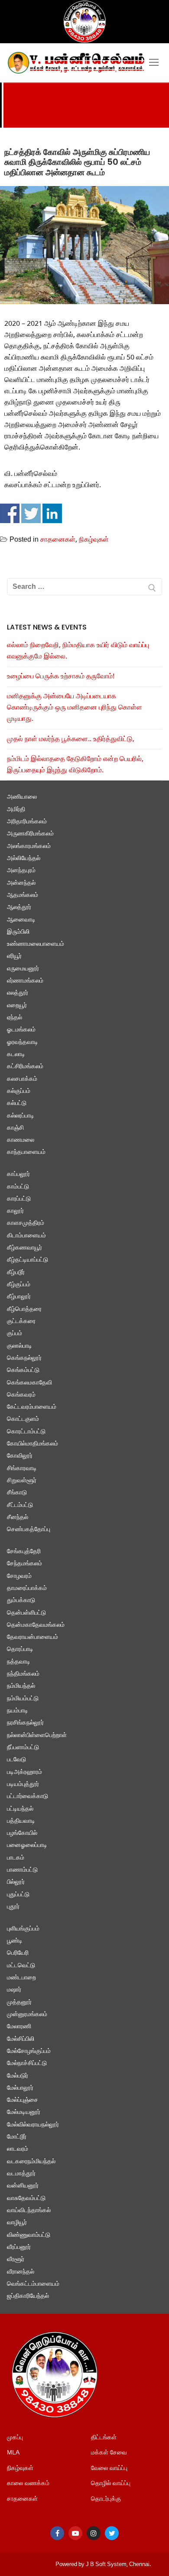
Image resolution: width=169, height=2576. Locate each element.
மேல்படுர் (18, 2076)
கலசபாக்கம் (22, 1079)
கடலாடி (16, 1055)
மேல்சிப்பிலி (21, 2039)
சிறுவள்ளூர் (22, 1481)
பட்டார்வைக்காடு (28, 1797)
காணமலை (21, 1140)
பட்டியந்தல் (20, 1809)
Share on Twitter (31, 513)
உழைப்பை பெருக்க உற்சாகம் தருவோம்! (61, 677)
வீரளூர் (16, 2260)
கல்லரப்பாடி (21, 1116)
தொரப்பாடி (20, 1649)
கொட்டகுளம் (23, 1419)
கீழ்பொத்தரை (24, 1309)
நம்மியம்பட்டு (23, 1699)
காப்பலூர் (18, 1174)
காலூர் (15, 1211)
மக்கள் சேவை (109, 2453)
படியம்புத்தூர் (23, 1784)
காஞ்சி (15, 1128)
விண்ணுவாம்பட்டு (29, 2235)
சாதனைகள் (58, 540)
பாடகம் (16, 1858)
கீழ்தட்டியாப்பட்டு (28, 1260)
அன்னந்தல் (21, 883)
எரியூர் (14, 956)
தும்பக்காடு (21, 1601)
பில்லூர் (16, 1882)
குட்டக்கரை (21, 1322)
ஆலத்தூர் (19, 907)
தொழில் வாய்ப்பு (111, 2484)
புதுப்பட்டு (18, 1895)
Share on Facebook (10, 513)
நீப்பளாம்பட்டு (23, 1748)
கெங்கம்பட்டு (23, 1370)
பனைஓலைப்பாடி (27, 1845)
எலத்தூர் (18, 993)
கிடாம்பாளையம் (26, 1236)
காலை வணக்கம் (28, 2484)
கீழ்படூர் (16, 1273)
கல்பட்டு (17, 1103)
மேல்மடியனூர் (24, 2112)
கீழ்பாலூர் (19, 1297)
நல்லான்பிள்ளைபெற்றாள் (37, 1736)
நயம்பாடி (18, 1711)
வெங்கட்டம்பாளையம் (33, 2284)
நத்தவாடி (19, 1662)
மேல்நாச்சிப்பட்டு (27, 2064)
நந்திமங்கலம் (23, 1674)
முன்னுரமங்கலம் (27, 2015)
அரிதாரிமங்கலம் (27, 822)
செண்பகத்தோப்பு (29, 1530)
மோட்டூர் (17, 2137)
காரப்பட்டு (19, 1199)
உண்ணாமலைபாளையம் (36, 944)
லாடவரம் (18, 2149)
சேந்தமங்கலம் (24, 1564)
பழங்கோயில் (22, 1833)
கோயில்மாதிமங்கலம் (32, 1444)
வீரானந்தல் (21, 2272)
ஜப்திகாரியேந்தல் (28, 2296)
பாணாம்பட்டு (22, 1870)
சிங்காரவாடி (22, 1469)
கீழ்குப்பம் (19, 1285)
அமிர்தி (16, 810)
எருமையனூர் (23, 969)
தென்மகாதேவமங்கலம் (36, 1625)
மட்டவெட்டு (21, 1966)
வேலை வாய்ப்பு (109, 2468)
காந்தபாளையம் (26, 1152)
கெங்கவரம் (21, 1395)
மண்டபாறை (21, 1978)
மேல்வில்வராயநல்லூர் (33, 2125)
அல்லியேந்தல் (24, 859)
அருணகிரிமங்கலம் (30, 834)
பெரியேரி (18, 1953)
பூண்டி (15, 1941)
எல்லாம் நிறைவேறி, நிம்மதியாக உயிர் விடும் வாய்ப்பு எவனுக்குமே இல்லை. (78, 651)
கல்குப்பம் (19, 1091)
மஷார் (14, 1990)
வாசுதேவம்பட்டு (26, 2199)
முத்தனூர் (19, 2003)
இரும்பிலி (18, 932)
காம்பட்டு (18, 1187)
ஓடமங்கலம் (21, 1030)
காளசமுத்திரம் (26, 1223)
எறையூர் (17, 1006)
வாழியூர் (17, 2223)
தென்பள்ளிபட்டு (26, 1613)
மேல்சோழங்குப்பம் (29, 2051)
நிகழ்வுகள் (94, 540)
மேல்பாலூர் (20, 2088)
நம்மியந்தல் (21, 1686)
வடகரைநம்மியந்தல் (31, 2162)
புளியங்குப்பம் (23, 1929)
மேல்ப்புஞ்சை (23, 2100)
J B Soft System (106, 2565)
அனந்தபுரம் (21, 871)
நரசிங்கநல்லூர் (25, 1723)
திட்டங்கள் (104, 2438)
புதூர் (13, 1907)
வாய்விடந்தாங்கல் (29, 2211)
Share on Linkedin (52, 513)
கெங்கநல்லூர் (24, 1358)
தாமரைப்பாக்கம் (27, 1588)
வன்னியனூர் (23, 2186)
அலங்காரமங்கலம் (29, 846)
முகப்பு (15, 2438)
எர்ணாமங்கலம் (25, 981)
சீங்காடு (17, 1493)
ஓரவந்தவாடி (23, 1042)
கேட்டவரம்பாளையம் (32, 1407)
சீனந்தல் (18, 1518)
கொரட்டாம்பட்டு (26, 1432)
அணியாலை (22, 797)
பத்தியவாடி (21, 1821)
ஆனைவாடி (21, 920)
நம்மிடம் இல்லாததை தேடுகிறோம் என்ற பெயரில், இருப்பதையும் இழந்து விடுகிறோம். (75, 765)
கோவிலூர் (20, 1456)
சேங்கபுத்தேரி (24, 1552)
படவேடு (16, 1760)
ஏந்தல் (15, 1018)
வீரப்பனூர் (19, 2247)
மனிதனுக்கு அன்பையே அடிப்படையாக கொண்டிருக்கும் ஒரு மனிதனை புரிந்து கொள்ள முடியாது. (75, 708)
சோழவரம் (19, 1576)
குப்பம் (15, 1334)
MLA (13, 2453)
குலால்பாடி (19, 1346)
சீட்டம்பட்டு (20, 1505)
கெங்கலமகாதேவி (29, 1383)
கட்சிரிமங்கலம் (25, 1067)
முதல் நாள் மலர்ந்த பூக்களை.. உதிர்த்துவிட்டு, (71, 739)
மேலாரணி (19, 2027)
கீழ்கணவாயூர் (24, 1248)
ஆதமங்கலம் (23, 895)
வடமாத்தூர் (21, 2174)
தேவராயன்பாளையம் (32, 1637)
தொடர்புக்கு (106, 2499)
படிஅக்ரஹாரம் (24, 1772)
